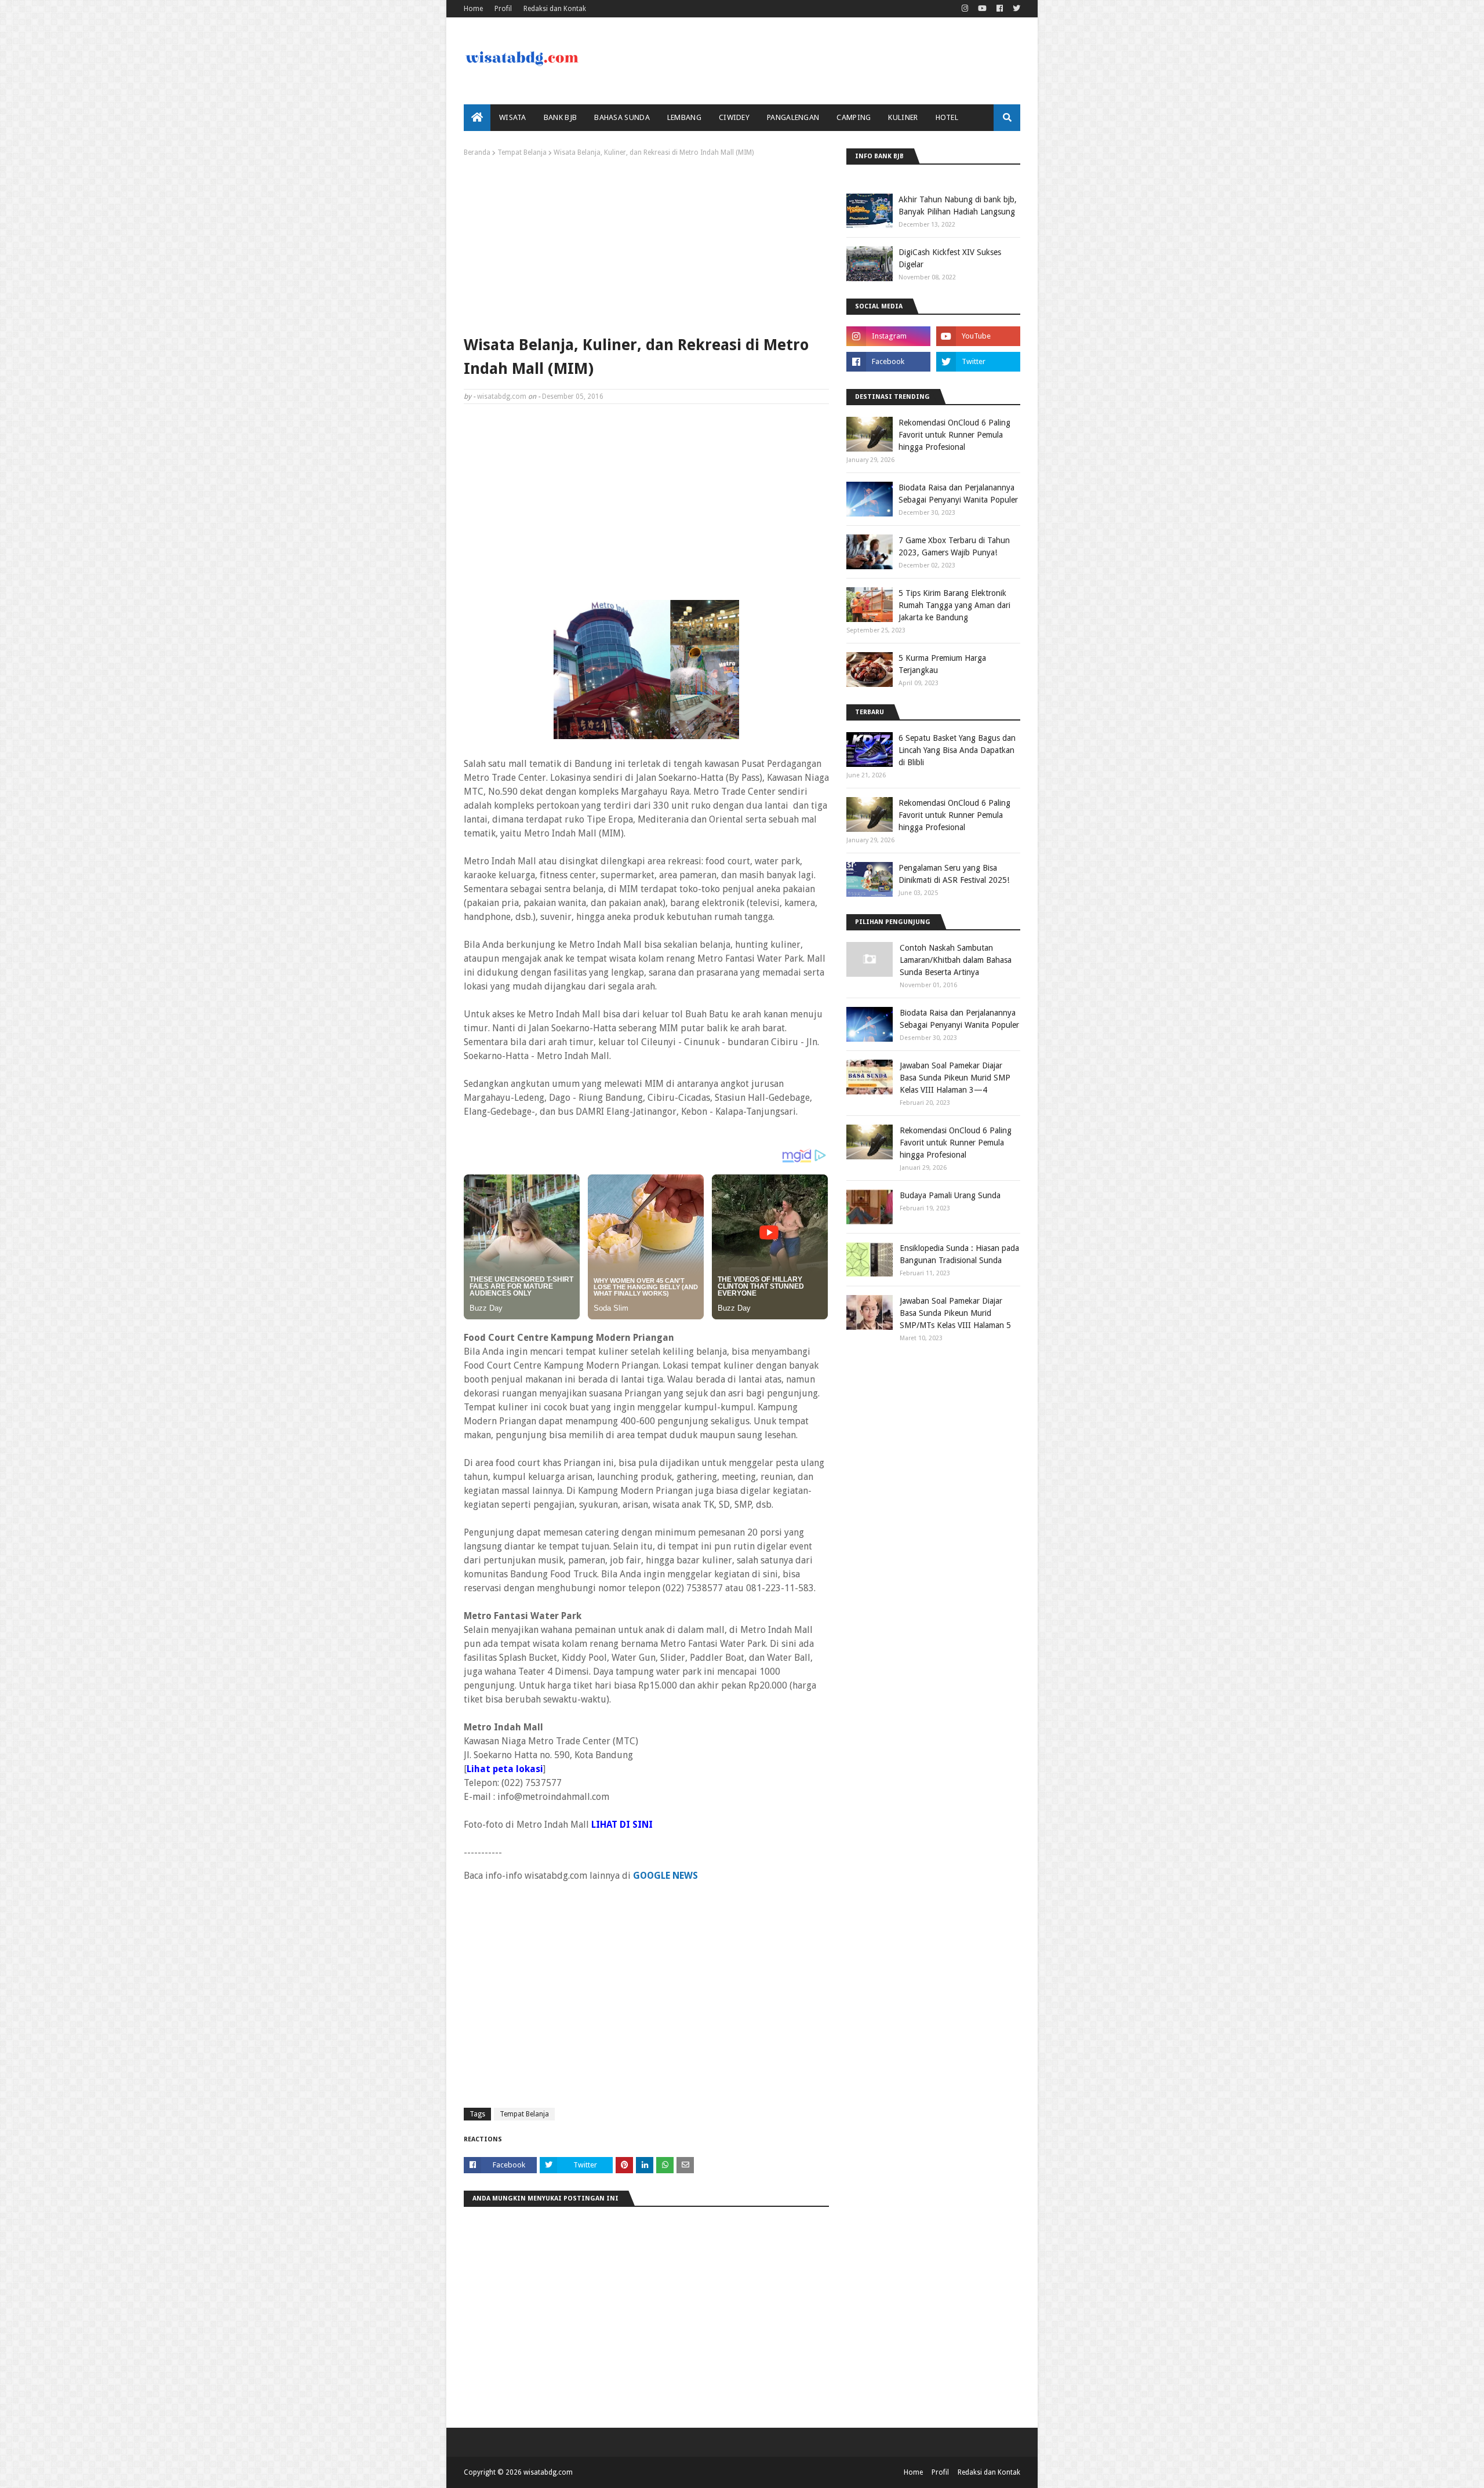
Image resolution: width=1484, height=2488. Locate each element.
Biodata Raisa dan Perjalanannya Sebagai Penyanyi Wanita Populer (958, 494)
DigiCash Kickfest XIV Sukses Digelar (950, 258)
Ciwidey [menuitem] (734, 117)
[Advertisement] (646, 243)
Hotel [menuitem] (947, 117)
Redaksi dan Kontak (555, 9)
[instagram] (965, 9)
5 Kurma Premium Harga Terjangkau (942, 664)
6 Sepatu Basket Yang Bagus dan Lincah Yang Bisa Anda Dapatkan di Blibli (957, 750)
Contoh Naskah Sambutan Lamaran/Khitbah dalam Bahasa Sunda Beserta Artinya (956, 960)
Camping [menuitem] (854, 117)
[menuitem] (477, 118)
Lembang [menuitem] (684, 117)
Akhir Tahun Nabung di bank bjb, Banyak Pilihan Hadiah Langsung (958, 205)
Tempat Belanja (522, 152)
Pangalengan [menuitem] (793, 117)
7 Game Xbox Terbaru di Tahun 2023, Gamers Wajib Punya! (954, 546)
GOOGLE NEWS (665, 1876)
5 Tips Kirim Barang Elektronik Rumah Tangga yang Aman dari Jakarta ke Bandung (954, 605)
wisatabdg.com (502, 397)
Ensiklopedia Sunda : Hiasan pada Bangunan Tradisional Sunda (959, 1254)
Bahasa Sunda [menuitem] (622, 117)
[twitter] (1015, 9)
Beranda (477, 152)
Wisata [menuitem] (513, 117)
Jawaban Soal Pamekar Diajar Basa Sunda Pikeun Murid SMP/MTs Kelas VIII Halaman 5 (955, 1313)
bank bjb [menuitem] (560, 117)
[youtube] (982, 9)
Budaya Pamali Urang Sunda (950, 1195)
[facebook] (1000, 9)
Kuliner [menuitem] (903, 117)
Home (473, 9)
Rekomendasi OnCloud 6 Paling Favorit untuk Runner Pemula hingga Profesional (954, 435)
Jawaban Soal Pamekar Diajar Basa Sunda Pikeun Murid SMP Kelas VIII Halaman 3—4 (955, 1078)
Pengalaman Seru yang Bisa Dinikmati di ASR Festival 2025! (954, 874)
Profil (503, 9)
